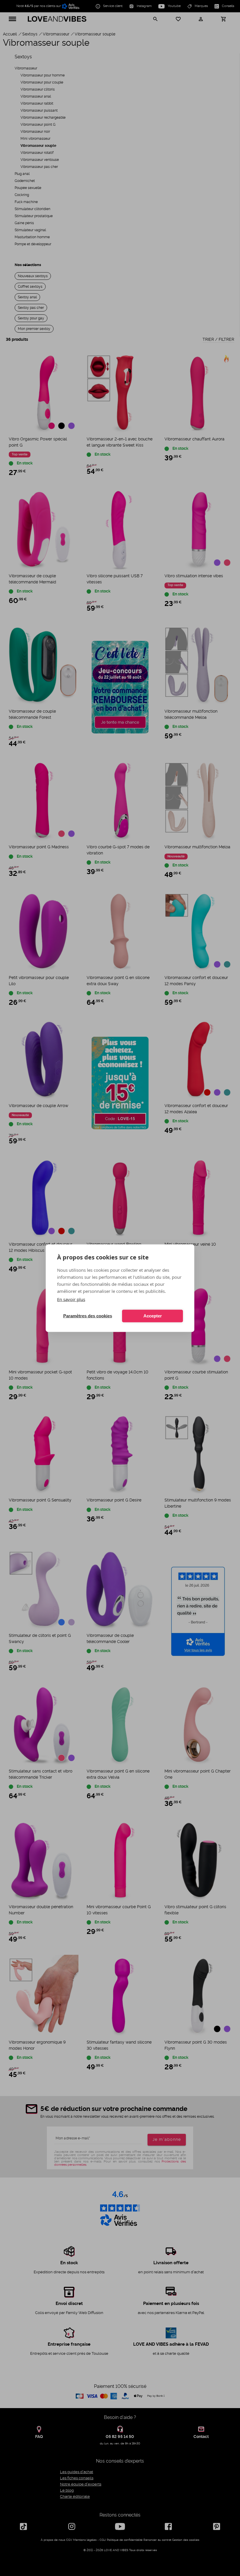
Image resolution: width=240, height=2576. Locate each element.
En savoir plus (71, 1299)
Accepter (153, 1316)
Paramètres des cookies (88, 1316)
